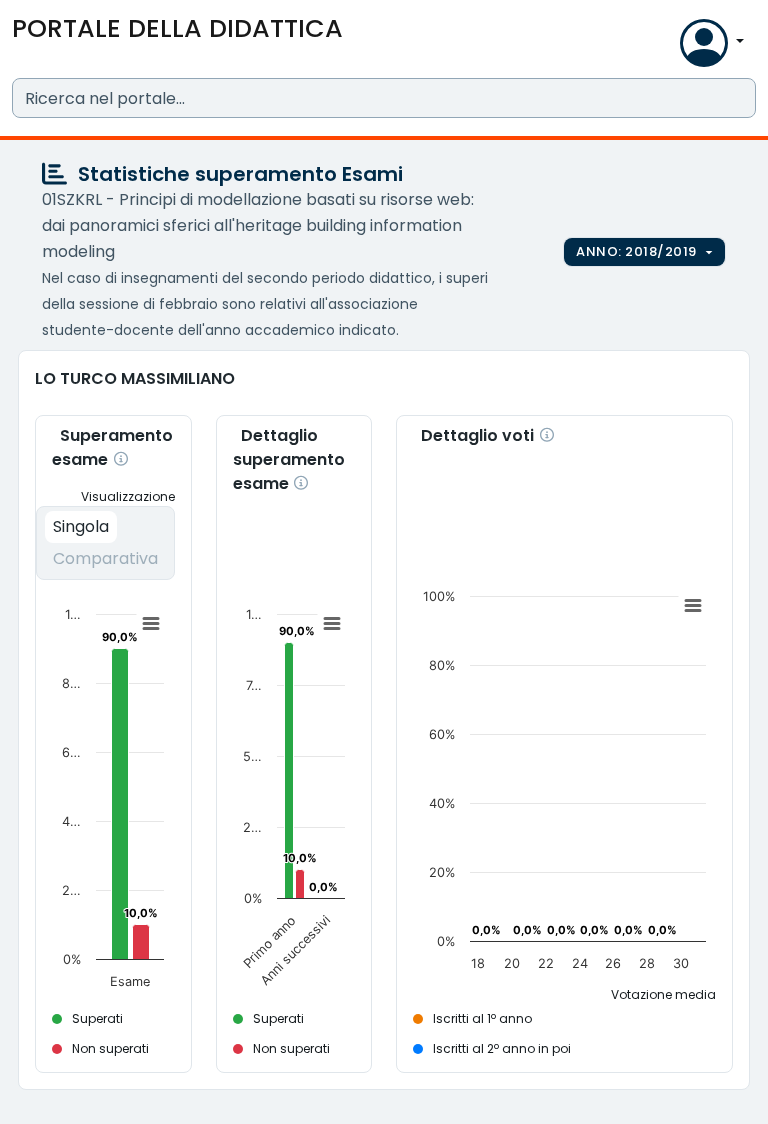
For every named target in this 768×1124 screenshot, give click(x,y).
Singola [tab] (81, 526)
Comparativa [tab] (105, 558)
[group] (644, 252)
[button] (660, 47)
